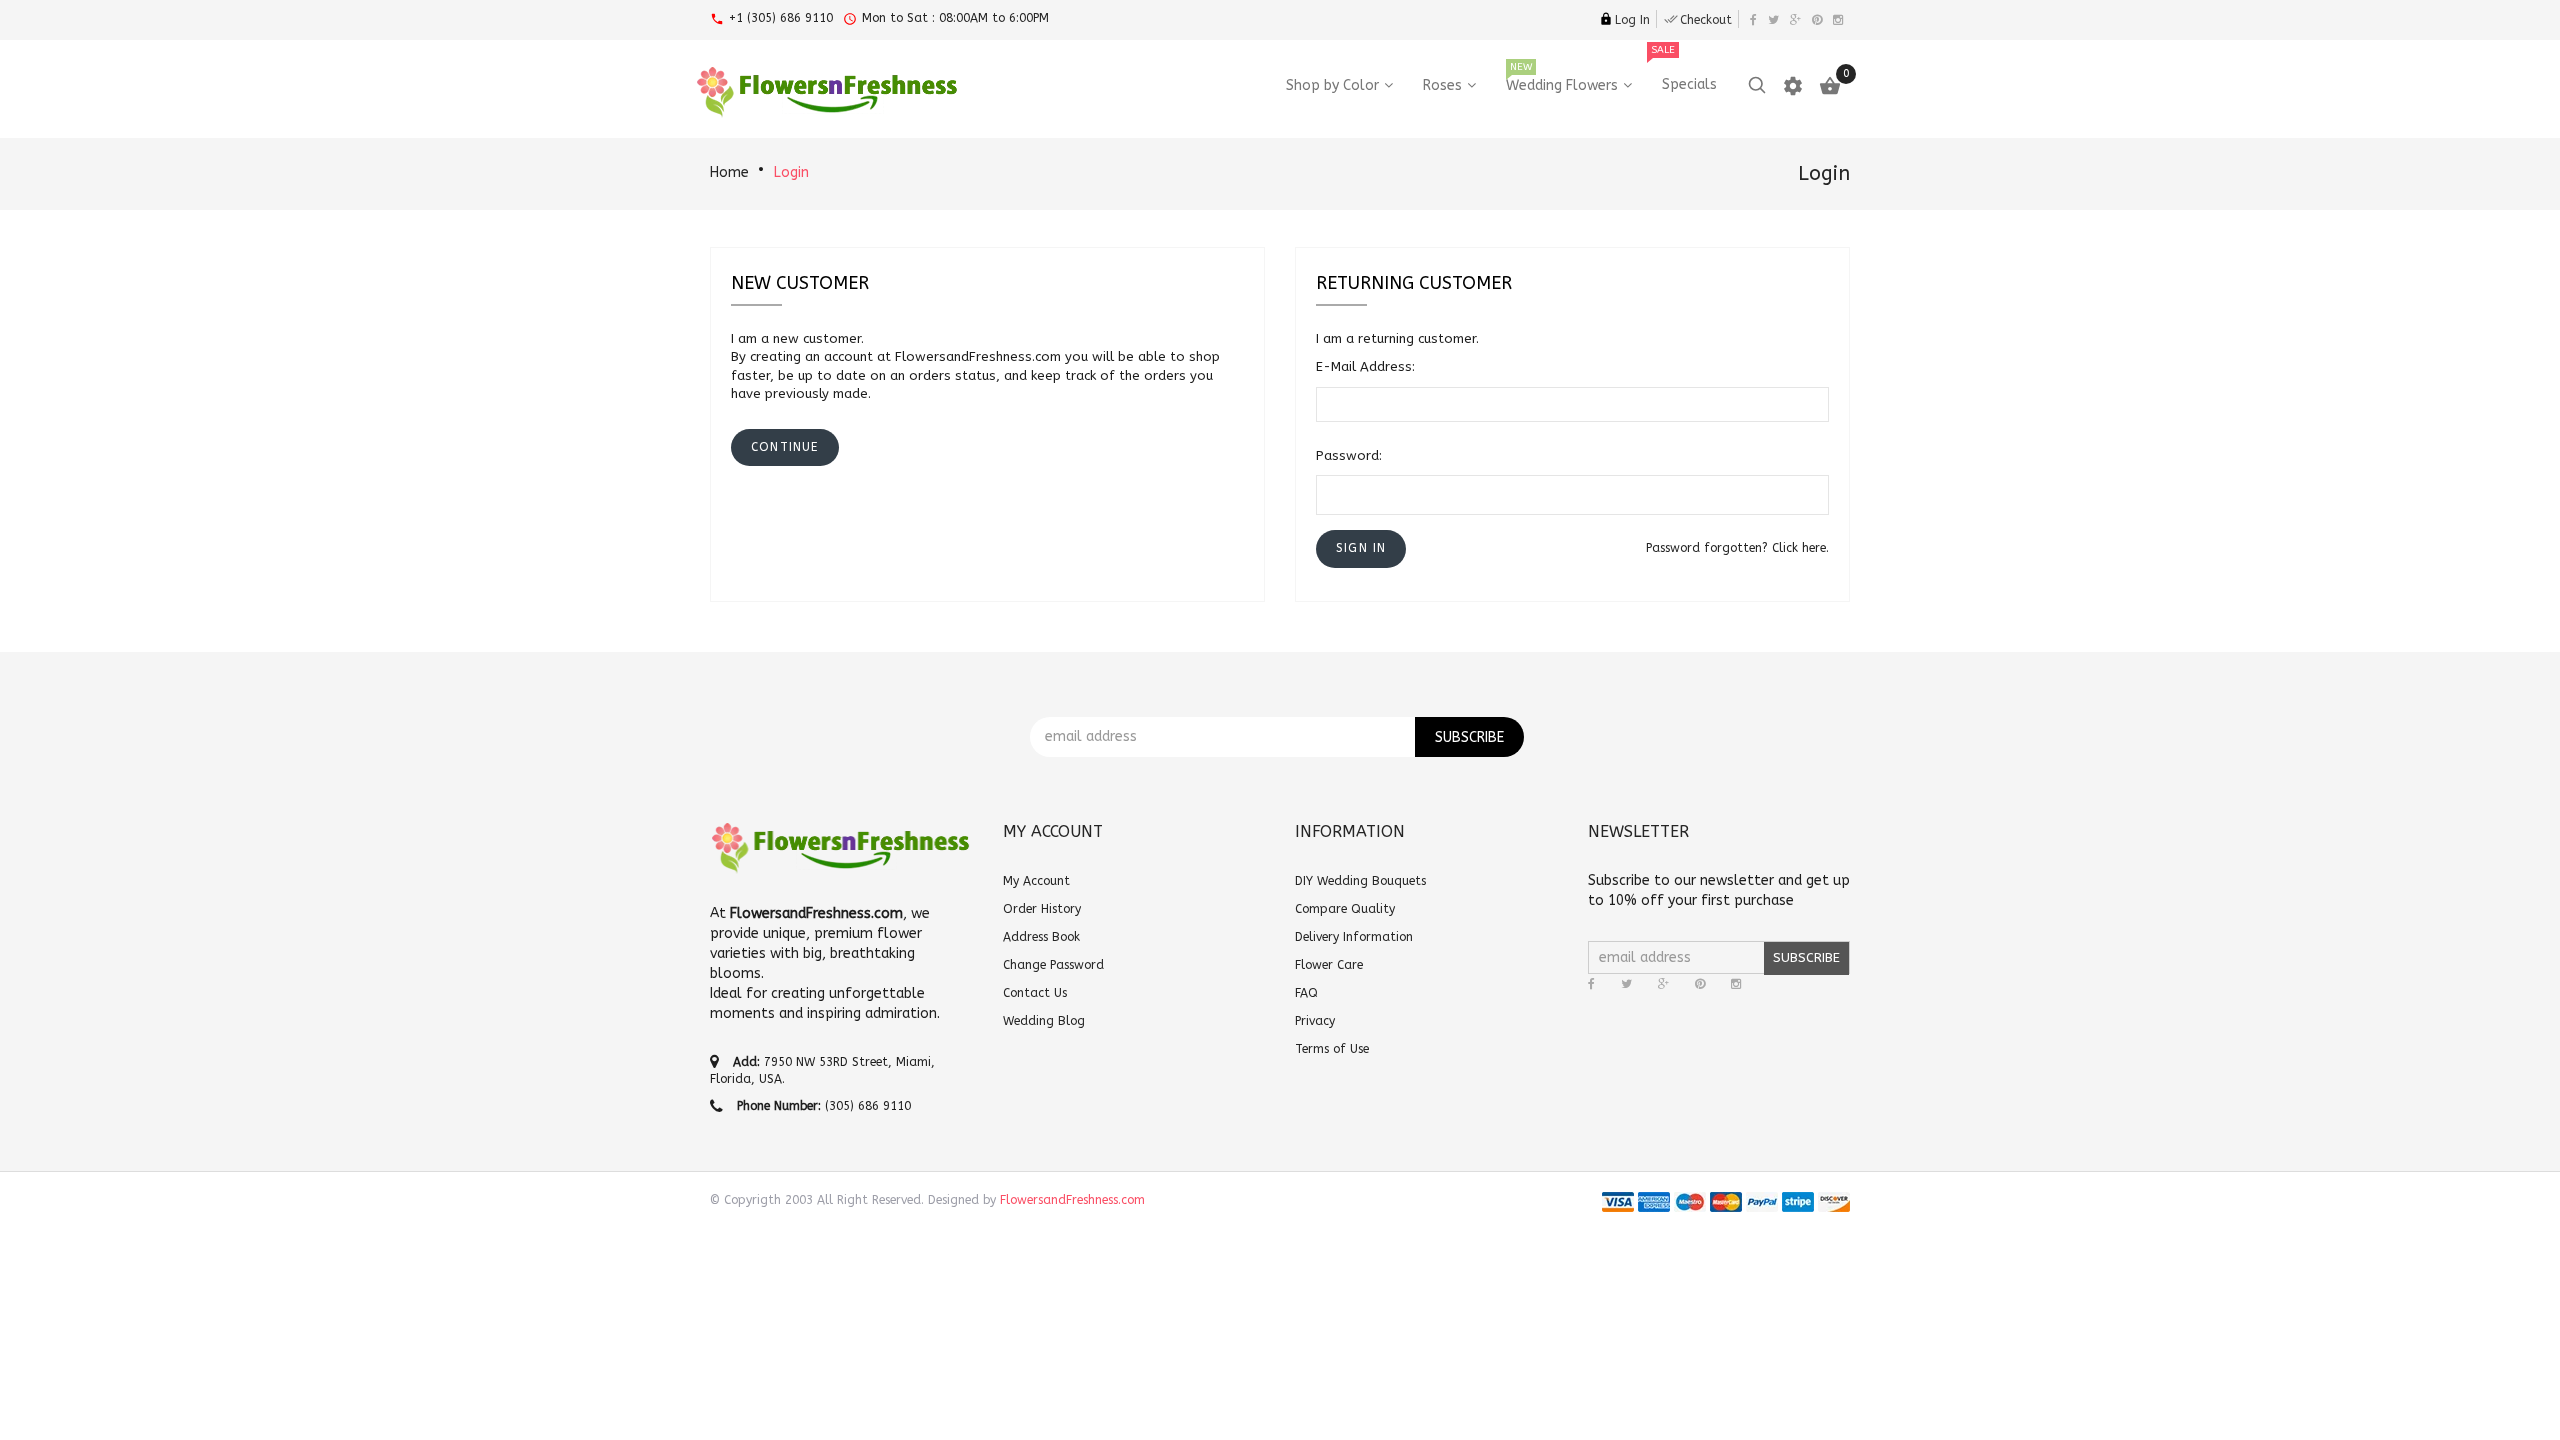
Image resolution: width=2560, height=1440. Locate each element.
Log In (1632, 20)
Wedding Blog (1044, 1021)
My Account (1036, 881)
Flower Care (1329, 965)
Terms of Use (1332, 1049)
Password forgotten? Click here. (1737, 548)
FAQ (1306, 993)
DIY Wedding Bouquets (1360, 881)
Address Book (1041, 937)
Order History (1042, 909)
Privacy (1315, 1021)
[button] (1361, 548)
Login (791, 172)
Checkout (1706, 20)
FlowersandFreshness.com (1072, 1200)
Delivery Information (1354, 937)
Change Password (1053, 965)
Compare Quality (1345, 909)
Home (729, 172)
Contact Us (1035, 993)
